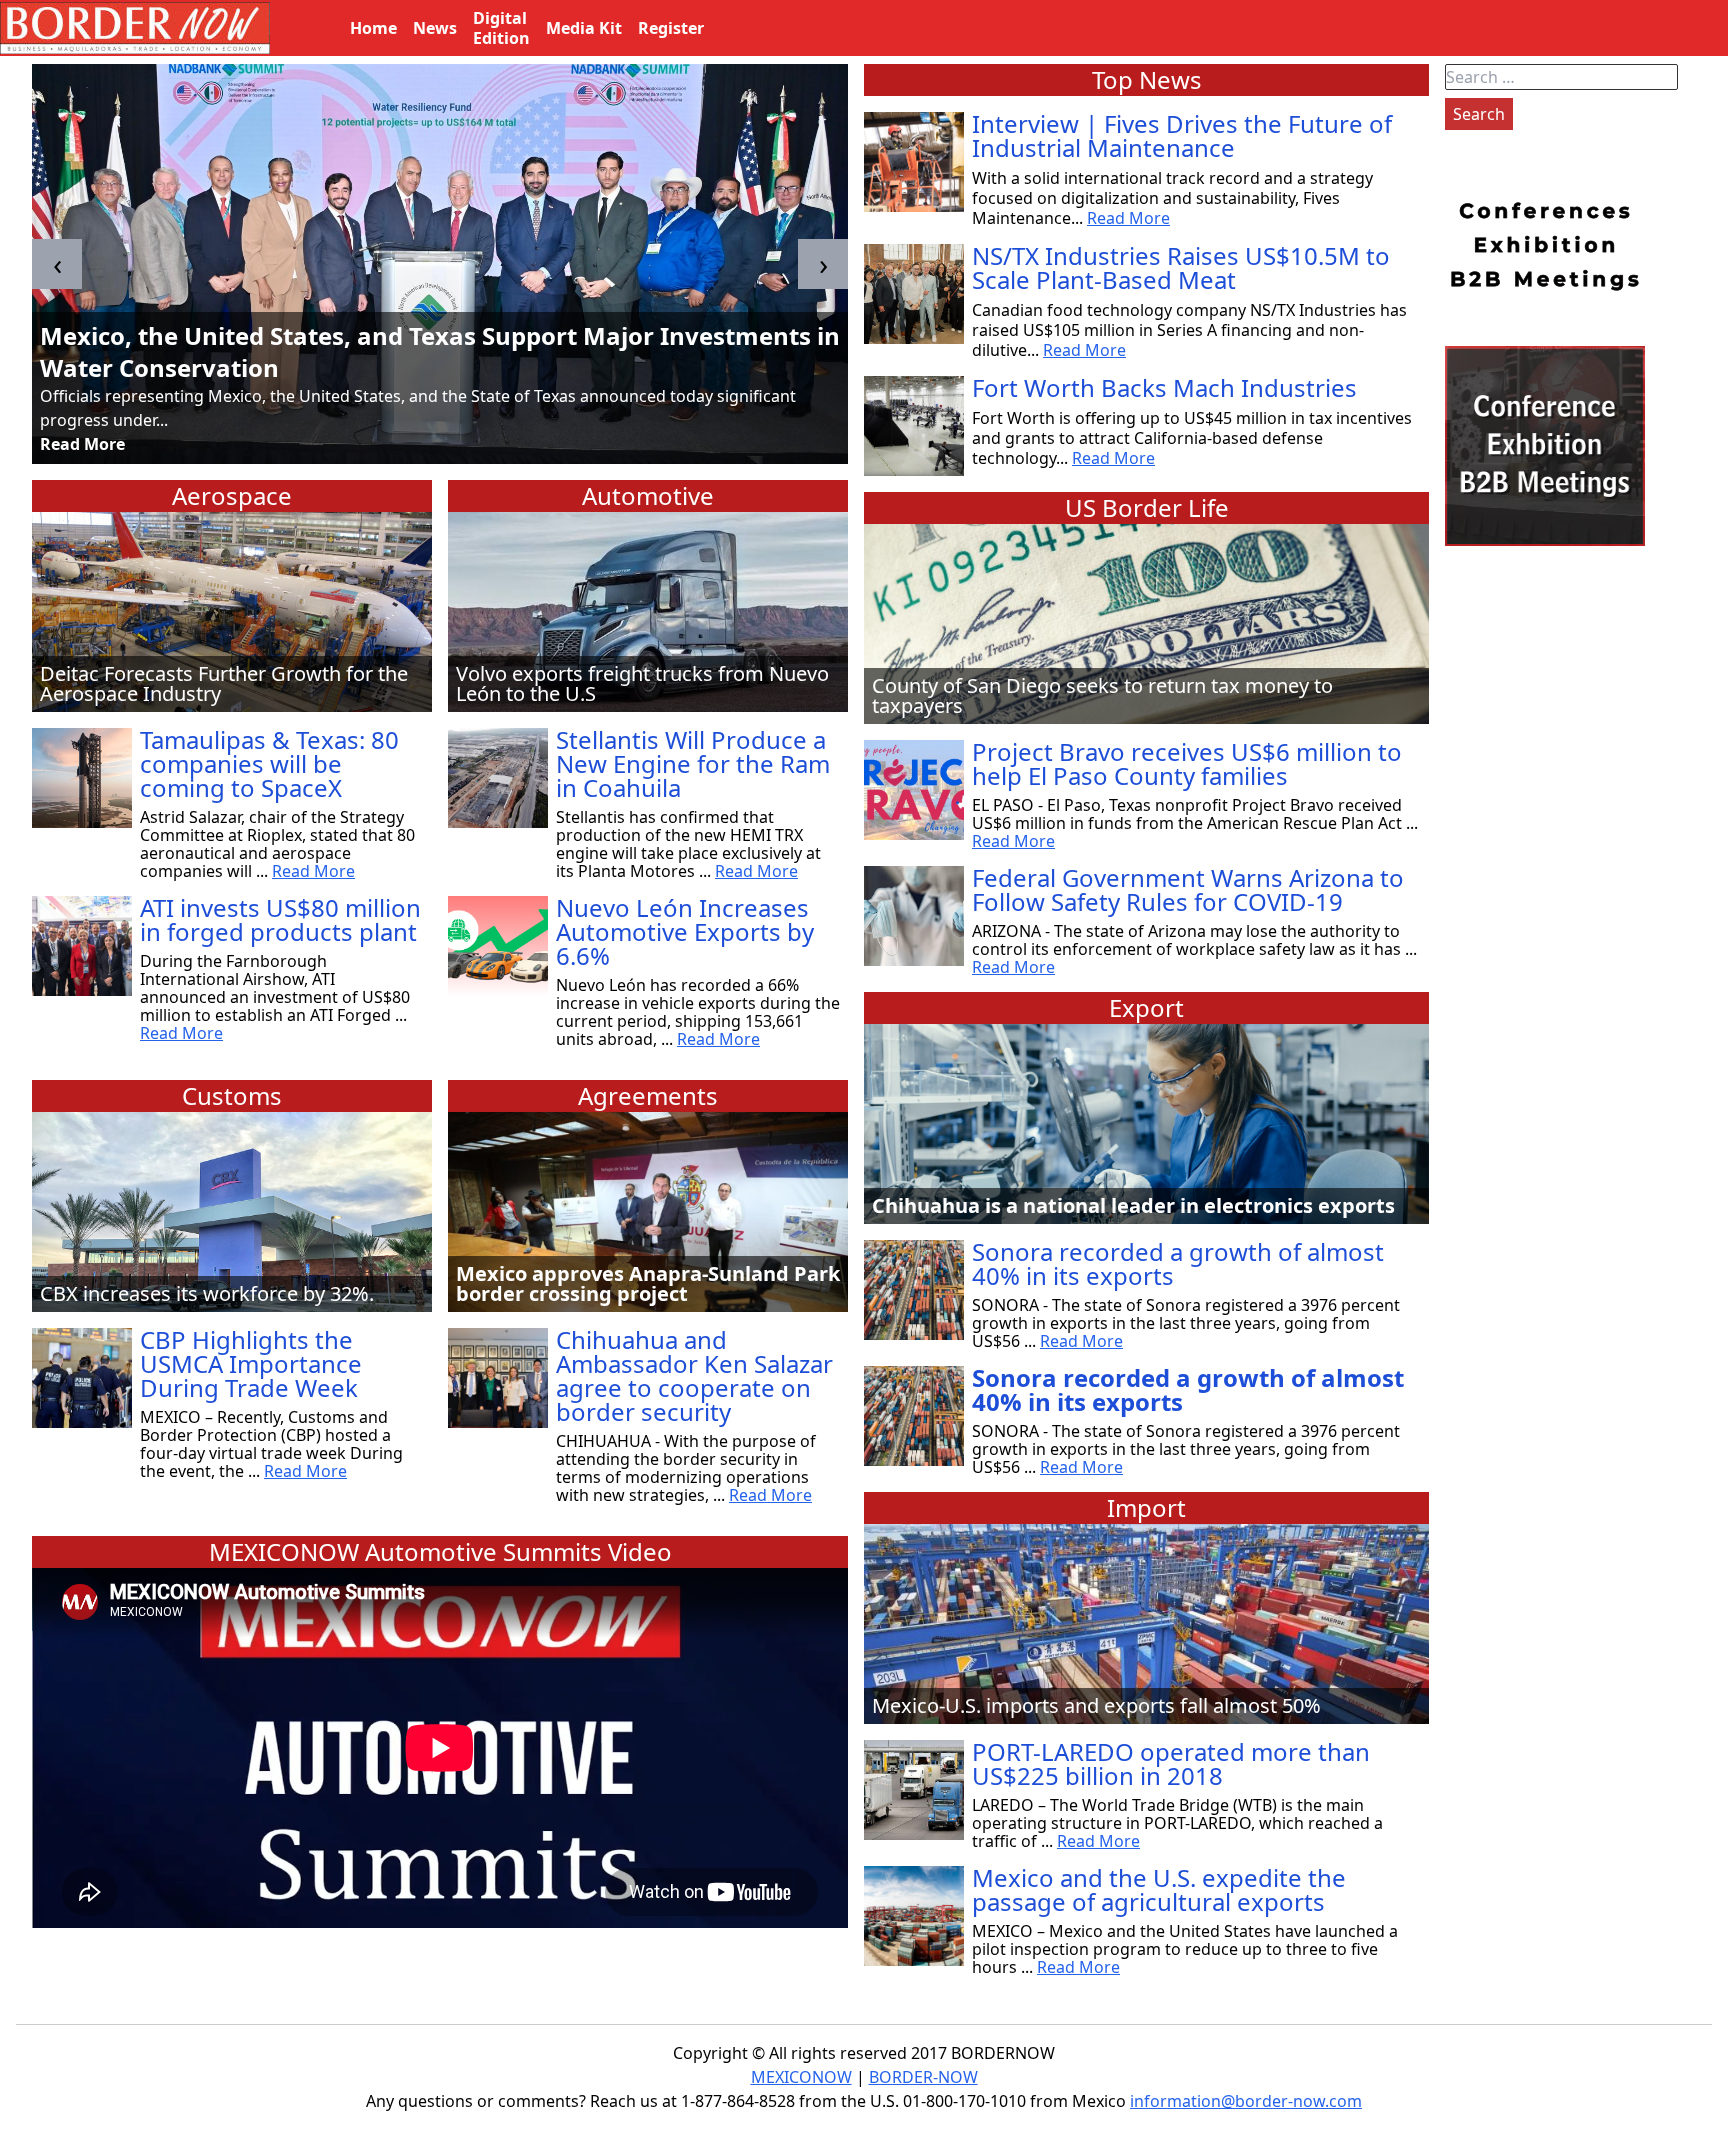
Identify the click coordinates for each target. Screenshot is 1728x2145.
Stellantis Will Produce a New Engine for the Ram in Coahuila (693, 763)
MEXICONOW (801, 2077)
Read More (82, 444)
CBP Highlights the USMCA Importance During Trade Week (251, 1363)
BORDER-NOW (923, 2077)
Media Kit (584, 28)
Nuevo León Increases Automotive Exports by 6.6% (685, 931)
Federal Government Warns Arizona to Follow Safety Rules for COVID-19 (1188, 889)
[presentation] (57, 264)
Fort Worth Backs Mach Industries (1164, 387)
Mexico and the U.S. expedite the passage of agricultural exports (1159, 1889)
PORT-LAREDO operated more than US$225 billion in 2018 (1171, 1763)
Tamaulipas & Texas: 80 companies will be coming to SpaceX (269, 763)
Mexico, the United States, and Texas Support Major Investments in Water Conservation (440, 351)
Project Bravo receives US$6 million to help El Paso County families (1187, 763)
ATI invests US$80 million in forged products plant (280, 919)
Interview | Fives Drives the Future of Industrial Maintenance (1182, 135)
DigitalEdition (501, 28)
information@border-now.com (1246, 2101)
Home (373, 28)
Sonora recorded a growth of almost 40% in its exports (1178, 1263)
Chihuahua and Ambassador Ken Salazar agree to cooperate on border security (694, 1375)
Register (671, 28)
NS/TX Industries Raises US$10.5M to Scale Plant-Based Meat (1181, 267)
